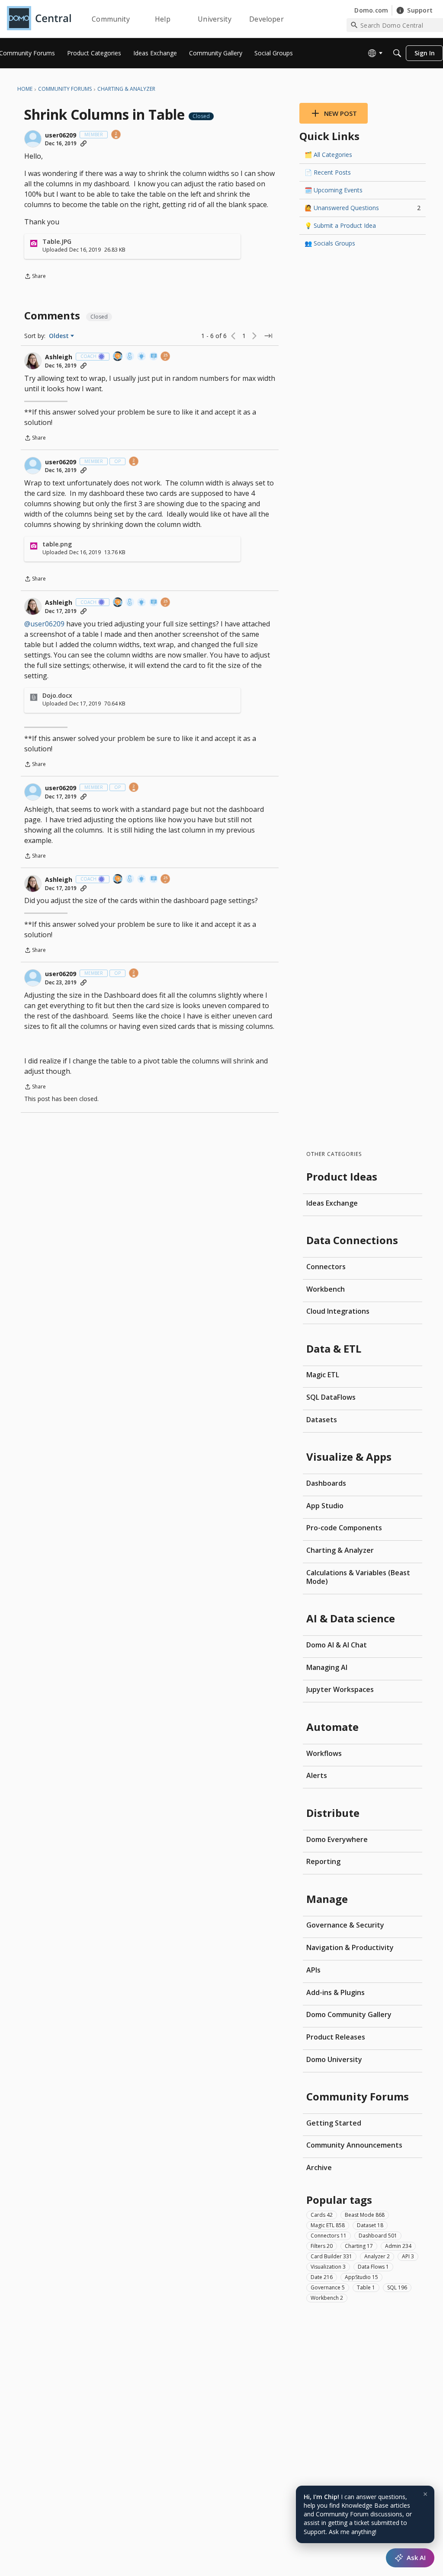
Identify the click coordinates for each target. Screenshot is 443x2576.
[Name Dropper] (154, 357)
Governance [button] (328, 2287)
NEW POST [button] (340, 113)
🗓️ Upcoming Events (334, 190)
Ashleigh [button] (59, 357)
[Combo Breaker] (130, 357)
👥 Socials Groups (330, 243)
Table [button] (366, 2287)
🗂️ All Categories (328, 155)
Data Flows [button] (373, 2267)
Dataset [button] (370, 2225)
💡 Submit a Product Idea (340, 225)
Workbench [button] (327, 2298)
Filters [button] (322, 2246)
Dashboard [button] (378, 2236)
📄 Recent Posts (328, 172)
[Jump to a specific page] (268, 336)
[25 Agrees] (166, 357)
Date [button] (322, 2277)
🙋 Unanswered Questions (363, 208)
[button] (33, 139)
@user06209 (44, 624)
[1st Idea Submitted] (142, 357)
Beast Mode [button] (365, 2215)
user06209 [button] (61, 135)
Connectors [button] (329, 2236)
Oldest (60, 336)
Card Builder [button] (331, 2256)
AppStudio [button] (361, 2277)
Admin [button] (398, 2246)
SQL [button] (397, 2287)
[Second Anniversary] (116, 135)
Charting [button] (359, 2246)
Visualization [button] (328, 2267)
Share (35, 277)
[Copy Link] (83, 144)
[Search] (397, 53)
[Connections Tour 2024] (118, 357)
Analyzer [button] (377, 2256)
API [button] (408, 2256)
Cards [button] (322, 2215)
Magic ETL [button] (328, 2225)
